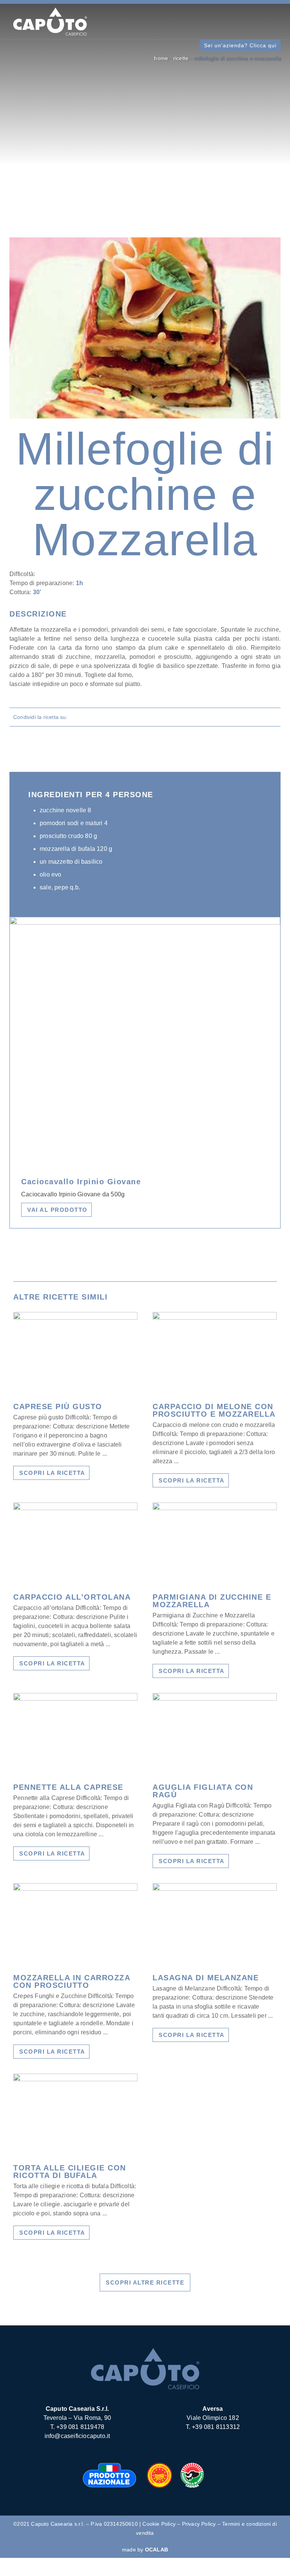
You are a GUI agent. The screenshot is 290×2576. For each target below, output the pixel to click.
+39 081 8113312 (216, 2427)
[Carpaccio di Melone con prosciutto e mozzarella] (215, 1354)
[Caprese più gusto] (75, 1354)
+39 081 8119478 (80, 2427)
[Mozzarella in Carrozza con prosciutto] (75, 1925)
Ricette (181, 58)
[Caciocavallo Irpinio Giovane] (145, 922)
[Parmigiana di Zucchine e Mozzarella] (215, 1544)
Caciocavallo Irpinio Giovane (81, 1182)
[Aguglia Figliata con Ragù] (215, 1735)
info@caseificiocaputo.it (77, 2436)
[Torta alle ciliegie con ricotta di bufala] (75, 2115)
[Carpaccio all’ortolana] (75, 1544)
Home (161, 58)
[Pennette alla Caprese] (75, 1735)
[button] (186, 22)
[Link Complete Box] (75, 1400)
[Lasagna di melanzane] (215, 1925)
